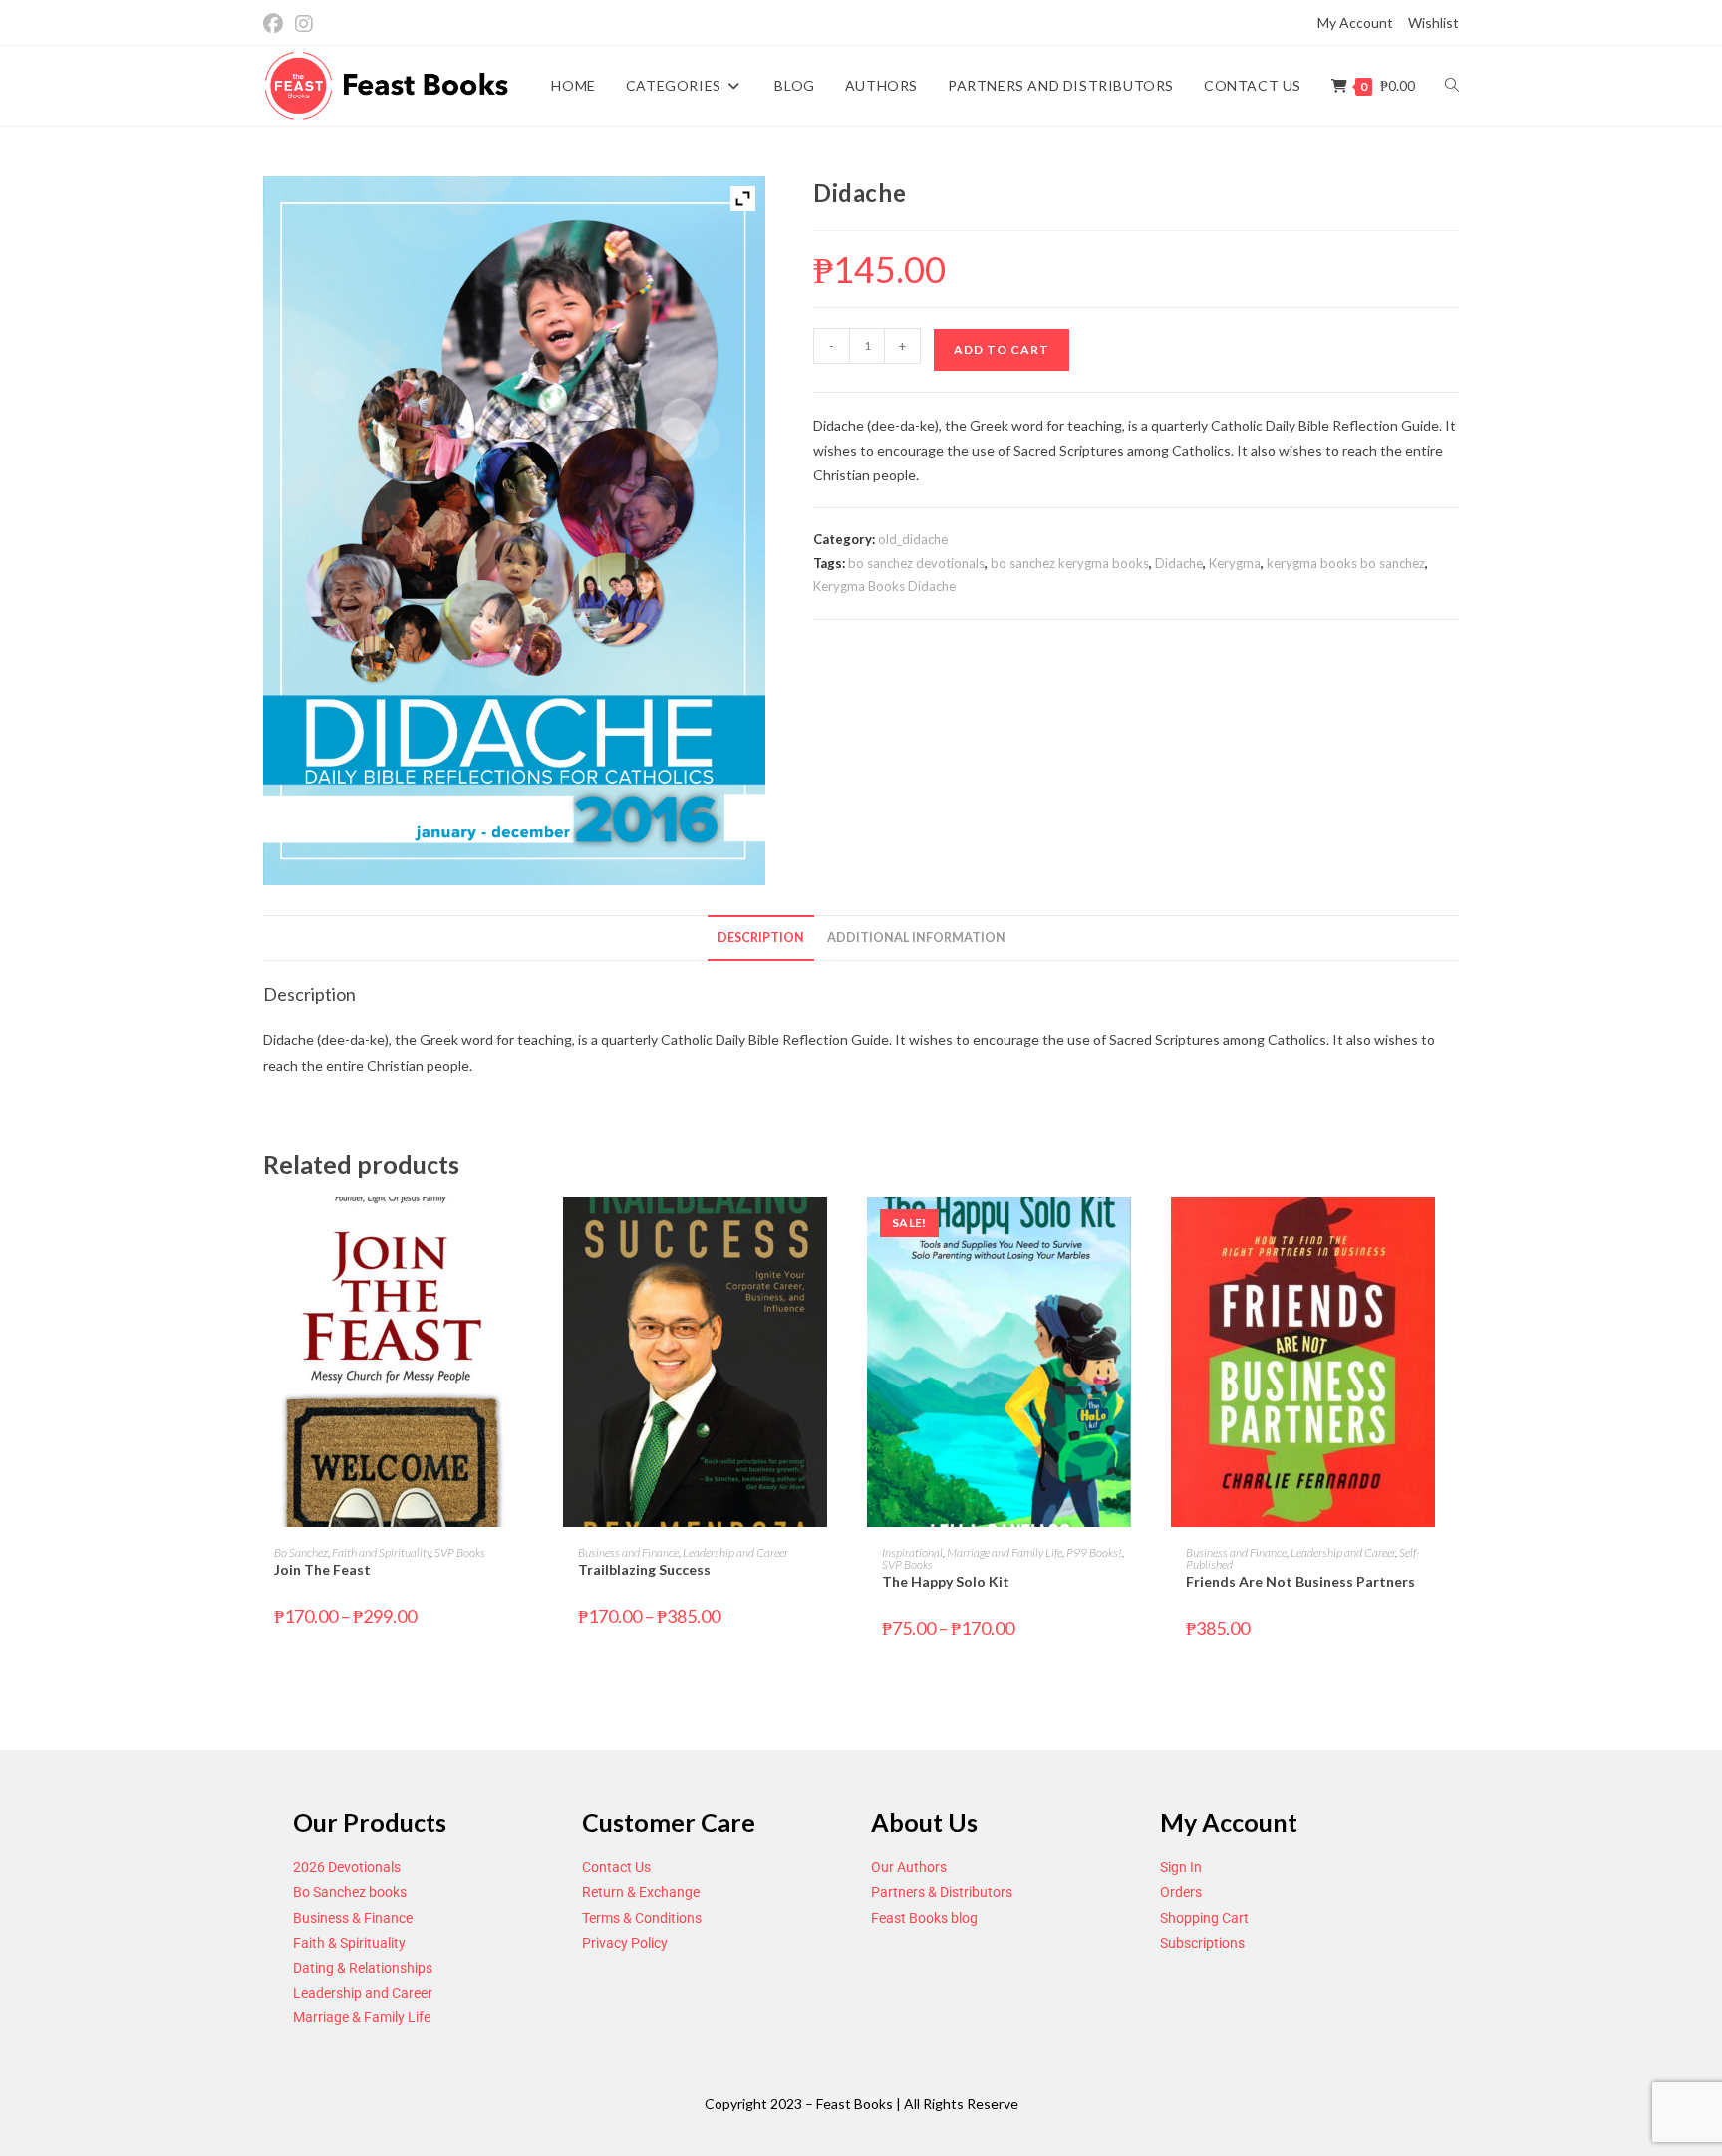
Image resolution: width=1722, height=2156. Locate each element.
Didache (1179, 563)
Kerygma (1235, 563)
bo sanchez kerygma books (1070, 563)
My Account (1355, 22)
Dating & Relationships (363, 1968)
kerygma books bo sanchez (1346, 563)
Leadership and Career (735, 1552)
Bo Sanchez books (350, 1892)
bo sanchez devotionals (916, 563)
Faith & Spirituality (349, 1943)
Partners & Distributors (942, 1892)
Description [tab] (761, 937)
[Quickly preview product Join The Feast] (541, 1232)
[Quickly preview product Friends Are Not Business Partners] (1453, 1232)
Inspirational (912, 1552)
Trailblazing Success (644, 1569)
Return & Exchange (641, 1892)
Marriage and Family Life (1004, 1552)
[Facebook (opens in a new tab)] (276, 23)
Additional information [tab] (916, 937)
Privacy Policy (625, 1943)
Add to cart (1002, 349)
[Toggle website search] (1452, 86)
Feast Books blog (924, 1918)
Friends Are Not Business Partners (1300, 1581)
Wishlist (1434, 22)
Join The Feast (322, 1569)
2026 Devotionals (347, 1867)
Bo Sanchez (301, 1552)
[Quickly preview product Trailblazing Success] (845, 1232)
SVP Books (460, 1552)
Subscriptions (1202, 1943)
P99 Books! (1094, 1552)
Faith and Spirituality (381, 1552)
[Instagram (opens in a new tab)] (304, 23)
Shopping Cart (1204, 1918)
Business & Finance (353, 1918)
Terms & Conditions (642, 1918)
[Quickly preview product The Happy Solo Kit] (1149, 1232)
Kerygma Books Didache (884, 586)
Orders (1181, 1892)
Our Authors (909, 1867)
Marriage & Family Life (362, 2017)
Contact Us (616, 1867)
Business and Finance (628, 1552)
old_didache (913, 539)
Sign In (1181, 1867)
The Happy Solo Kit (946, 1581)
